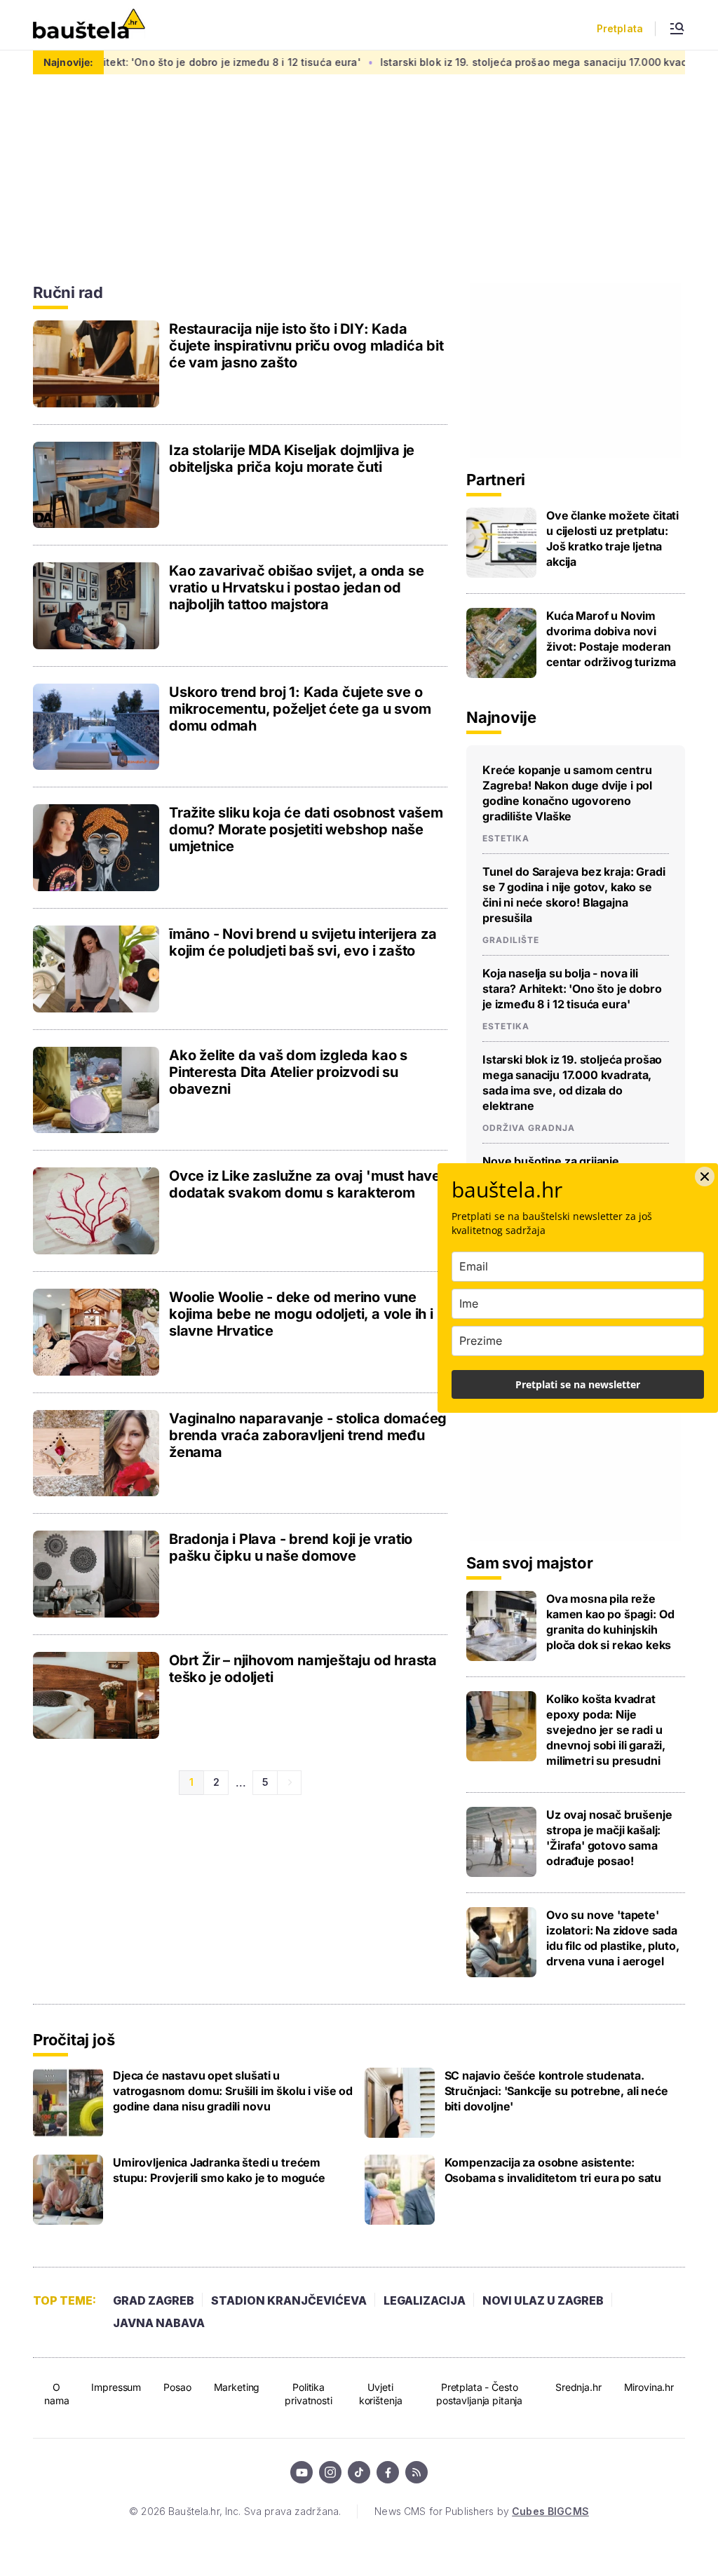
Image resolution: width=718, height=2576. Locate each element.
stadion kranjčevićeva (289, 2300)
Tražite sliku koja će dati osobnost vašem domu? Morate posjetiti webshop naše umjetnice (306, 829)
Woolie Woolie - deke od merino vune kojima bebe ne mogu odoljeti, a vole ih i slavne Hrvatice (301, 1314)
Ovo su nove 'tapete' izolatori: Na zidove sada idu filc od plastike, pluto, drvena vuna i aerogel (613, 1938)
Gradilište (511, 940)
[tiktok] (359, 2472)
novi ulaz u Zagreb (543, 2300)
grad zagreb (154, 2300)
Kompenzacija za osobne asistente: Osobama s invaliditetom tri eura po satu (553, 2170)
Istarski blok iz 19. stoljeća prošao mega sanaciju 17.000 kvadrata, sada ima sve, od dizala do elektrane (572, 1083)
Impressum (116, 2387)
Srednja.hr (578, 2387)
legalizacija (425, 2300)
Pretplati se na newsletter (578, 1384)
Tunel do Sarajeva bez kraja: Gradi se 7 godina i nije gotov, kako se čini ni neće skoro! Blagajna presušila (574, 895)
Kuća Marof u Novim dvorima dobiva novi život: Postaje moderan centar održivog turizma (611, 639)
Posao (177, 2387)
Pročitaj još (74, 2040)
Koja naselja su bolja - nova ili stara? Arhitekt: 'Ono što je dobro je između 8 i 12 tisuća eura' (572, 989)
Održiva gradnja (529, 1128)
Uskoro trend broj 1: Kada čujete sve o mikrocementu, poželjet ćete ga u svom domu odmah (300, 709)
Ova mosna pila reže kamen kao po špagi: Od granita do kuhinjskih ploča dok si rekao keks (610, 1622)
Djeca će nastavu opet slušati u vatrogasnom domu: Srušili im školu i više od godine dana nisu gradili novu (233, 2091)
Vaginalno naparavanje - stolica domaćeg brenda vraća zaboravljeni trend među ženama (308, 1435)
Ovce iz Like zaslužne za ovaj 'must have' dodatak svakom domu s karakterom (307, 1184)
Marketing (237, 2387)
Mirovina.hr (649, 2387)
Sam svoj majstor (529, 1563)
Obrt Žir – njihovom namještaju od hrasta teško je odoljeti (303, 1669)
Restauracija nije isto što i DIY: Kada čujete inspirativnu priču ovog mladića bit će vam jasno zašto (306, 346)
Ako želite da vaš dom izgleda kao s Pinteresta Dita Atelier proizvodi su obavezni (288, 1072)
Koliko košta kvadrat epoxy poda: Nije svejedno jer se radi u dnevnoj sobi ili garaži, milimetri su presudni (606, 1730)
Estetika (506, 839)
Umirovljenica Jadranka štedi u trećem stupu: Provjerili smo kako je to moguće (219, 2170)
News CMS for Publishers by (481, 2511)
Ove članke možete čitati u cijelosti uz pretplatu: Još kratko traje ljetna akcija (612, 538)
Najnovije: (68, 62)
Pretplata (620, 29)
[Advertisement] (576, 370)
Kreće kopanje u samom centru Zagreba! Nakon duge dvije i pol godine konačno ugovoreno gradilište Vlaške (567, 793)
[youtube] (302, 2472)
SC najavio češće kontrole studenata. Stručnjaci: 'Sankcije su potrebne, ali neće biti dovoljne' (556, 2091)
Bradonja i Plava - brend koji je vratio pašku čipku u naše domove (291, 1547)
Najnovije (501, 717)
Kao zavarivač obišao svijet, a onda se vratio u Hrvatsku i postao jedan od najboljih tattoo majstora (296, 588)
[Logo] (89, 25)
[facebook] (388, 2472)
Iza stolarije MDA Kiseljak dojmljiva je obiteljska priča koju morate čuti (292, 459)
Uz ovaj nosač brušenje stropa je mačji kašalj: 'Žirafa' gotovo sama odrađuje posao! (609, 1838)
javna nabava (159, 2323)
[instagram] (330, 2472)
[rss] (416, 2472)
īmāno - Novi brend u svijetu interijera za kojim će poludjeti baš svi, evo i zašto (303, 942)
